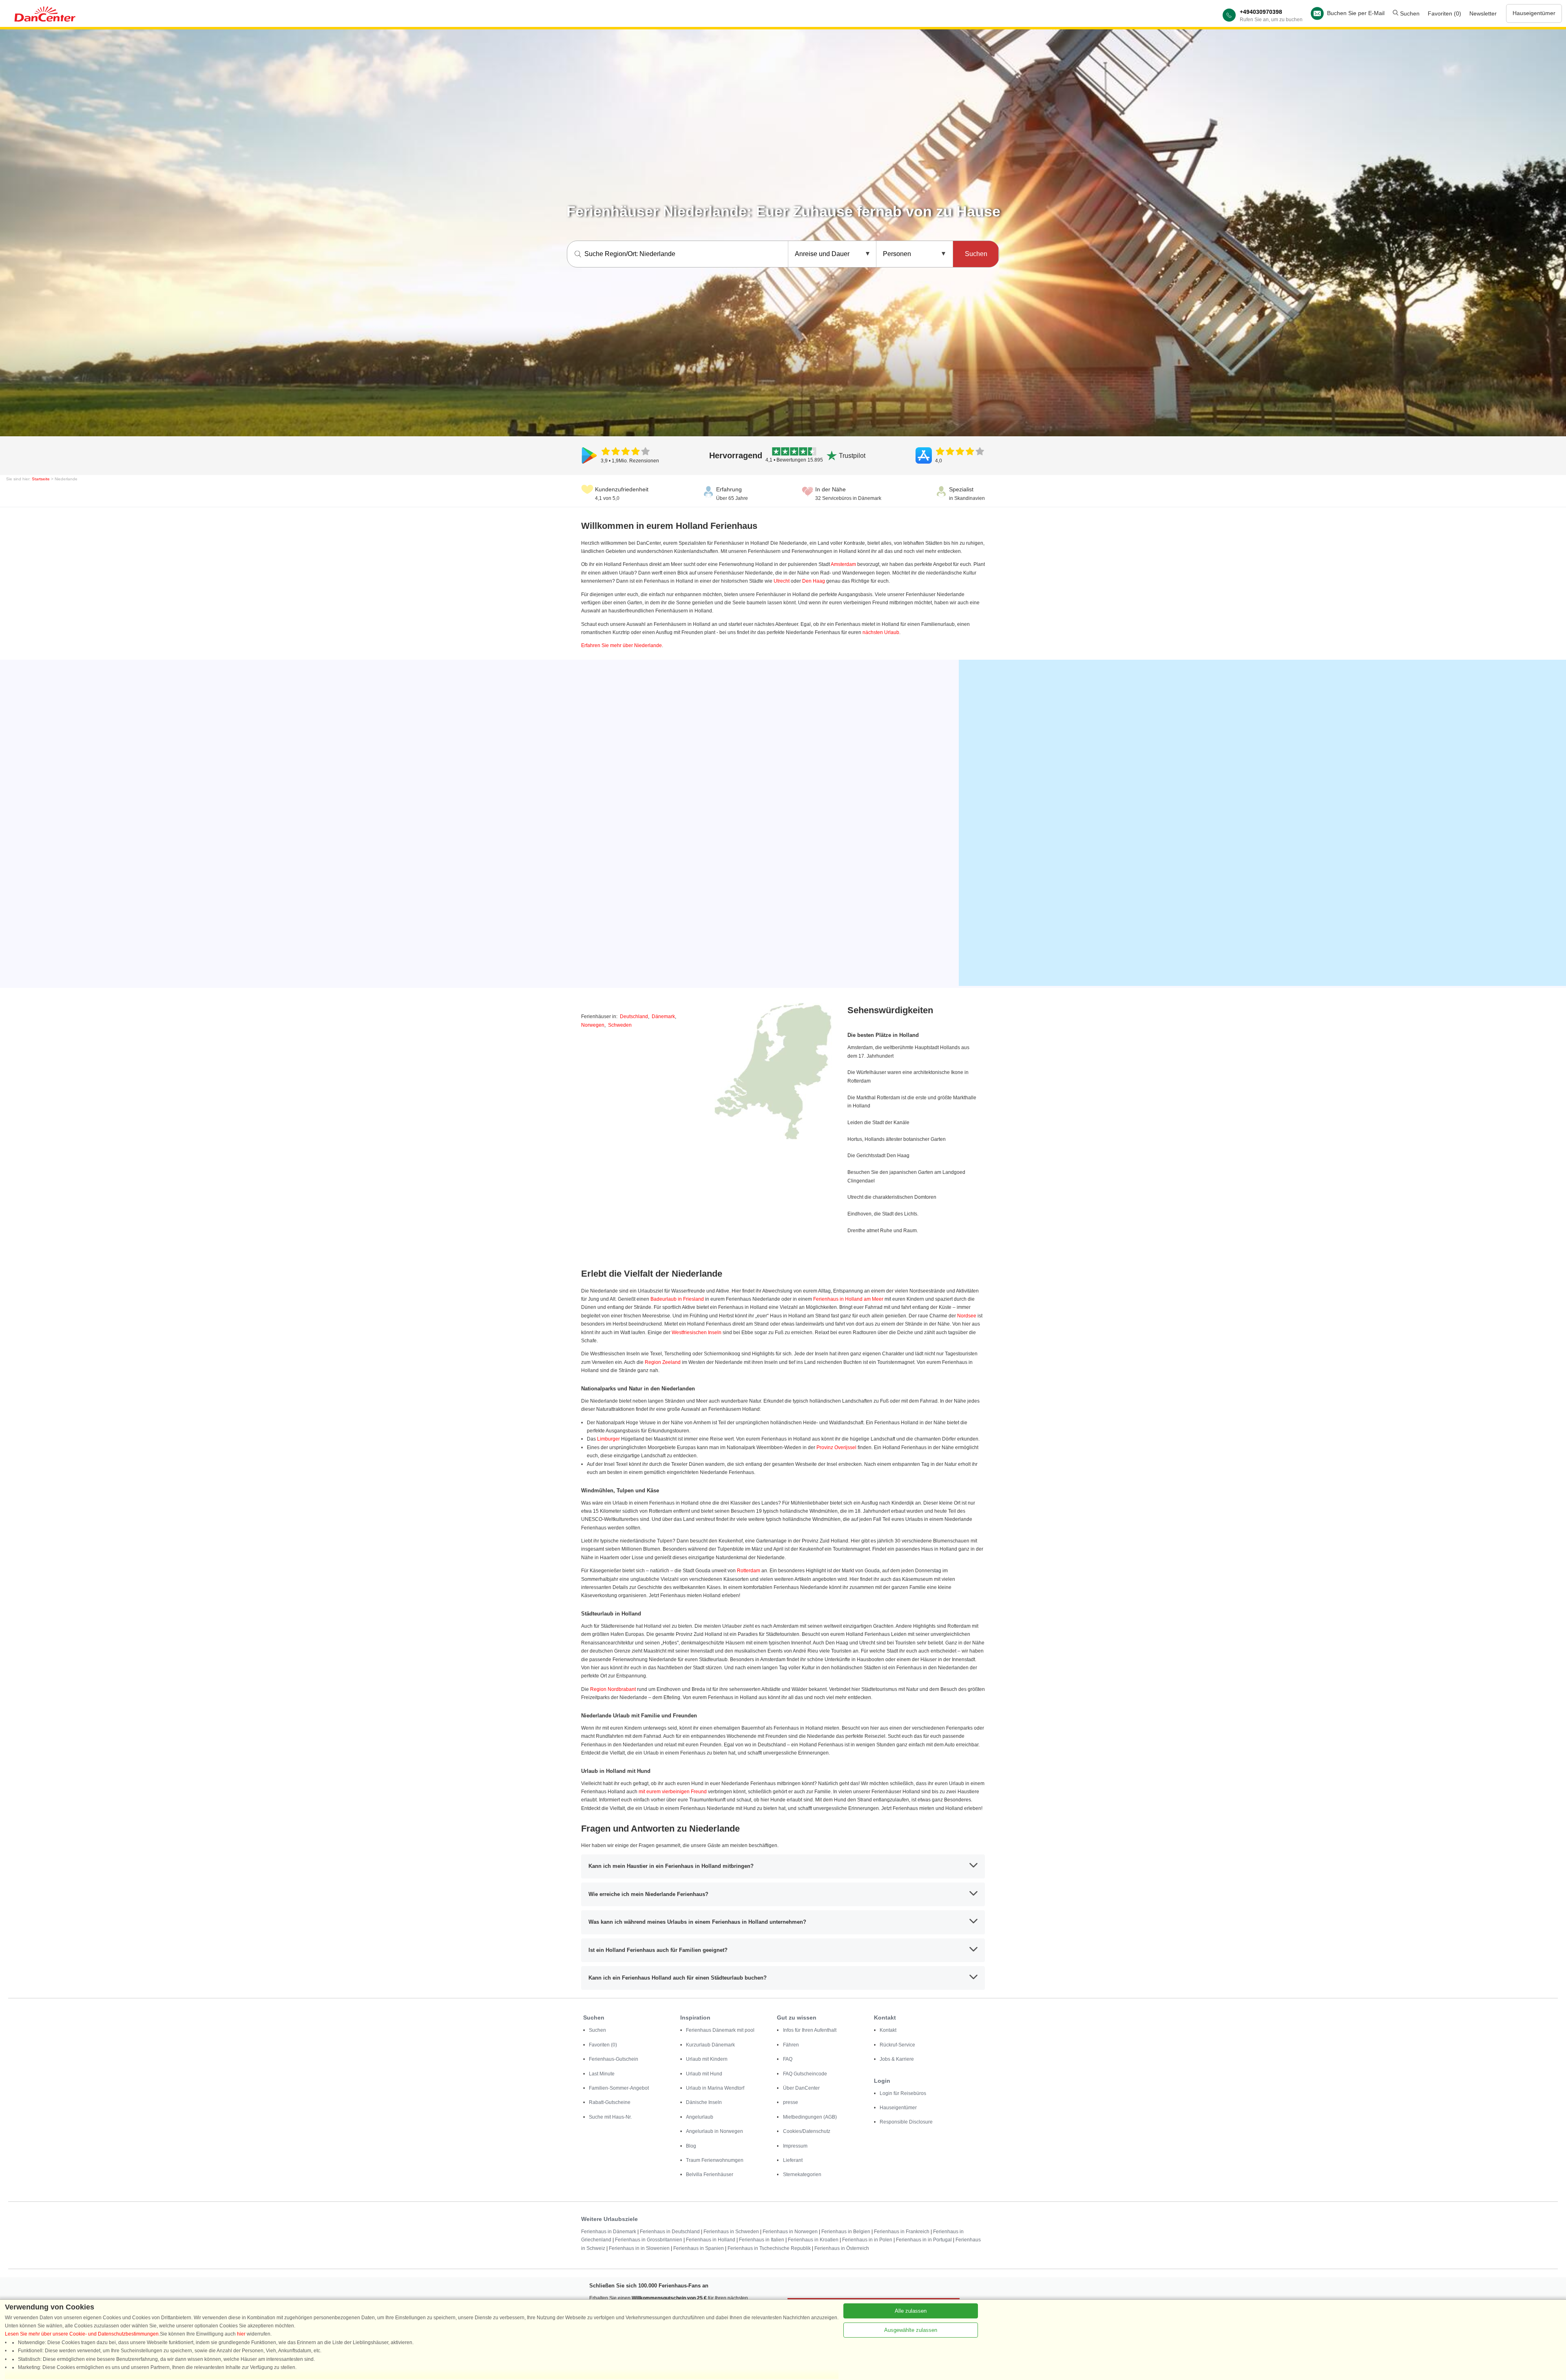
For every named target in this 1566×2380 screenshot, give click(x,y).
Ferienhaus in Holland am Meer (848, 1299)
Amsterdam (843, 564)
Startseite (41, 479)
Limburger (608, 1439)
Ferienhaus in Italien (762, 2240)
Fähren (791, 2045)
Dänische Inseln (704, 2102)
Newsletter (1483, 13)
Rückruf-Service (897, 2045)
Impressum (795, 2146)
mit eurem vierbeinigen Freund (673, 1792)
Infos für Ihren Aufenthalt (810, 2030)
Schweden (620, 1025)
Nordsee (967, 1316)
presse (791, 2102)
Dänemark (663, 1017)
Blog (691, 2146)
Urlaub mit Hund (704, 2074)
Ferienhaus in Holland (711, 2240)
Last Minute (602, 2074)
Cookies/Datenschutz (807, 2131)
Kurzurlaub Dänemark (710, 2045)
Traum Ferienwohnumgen (715, 2160)
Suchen (1409, 13)
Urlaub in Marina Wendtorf (715, 2088)
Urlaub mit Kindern (707, 2059)
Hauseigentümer (1534, 13)
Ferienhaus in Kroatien (813, 2240)
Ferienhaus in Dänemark (609, 2232)
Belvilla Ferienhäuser (710, 2174)
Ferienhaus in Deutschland (670, 2232)
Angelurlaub (700, 2117)
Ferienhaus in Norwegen (790, 2232)
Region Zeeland (663, 1362)
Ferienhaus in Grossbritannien (649, 2240)
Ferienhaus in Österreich (842, 2248)
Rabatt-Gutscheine (610, 2102)
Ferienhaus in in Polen (867, 2240)
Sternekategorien (802, 2174)
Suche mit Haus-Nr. (610, 2117)
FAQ (788, 2059)
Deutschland (634, 1017)
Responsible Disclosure (906, 2122)
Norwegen (593, 1025)
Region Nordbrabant (613, 1689)
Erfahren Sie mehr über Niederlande (622, 645)
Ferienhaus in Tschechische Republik (769, 2248)
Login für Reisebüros (903, 2093)
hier (241, 2334)
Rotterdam (749, 1571)
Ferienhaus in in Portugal (924, 2240)
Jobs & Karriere (897, 2059)
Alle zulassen (911, 2311)
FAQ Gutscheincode (805, 2074)
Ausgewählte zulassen (911, 2330)
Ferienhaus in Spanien (699, 2248)
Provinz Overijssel (836, 1447)
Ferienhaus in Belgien (846, 2232)
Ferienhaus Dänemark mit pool (720, 2030)
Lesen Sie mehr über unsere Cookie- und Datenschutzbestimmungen (82, 2334)
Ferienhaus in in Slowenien (639, 2248)
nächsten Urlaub (881, 632)
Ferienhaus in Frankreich (902, 2232)
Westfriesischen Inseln (697, 1333)
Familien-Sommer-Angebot (619, 2088)
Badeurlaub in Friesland (677, 1299)
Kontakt (888, 2030)
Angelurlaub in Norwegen (714, 2131)
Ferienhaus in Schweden (731, 2232)
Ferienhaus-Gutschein (614, 2059)
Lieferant (793, 2160)
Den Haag (814, 581)
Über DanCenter (801, 2088)
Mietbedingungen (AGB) (810, 2117)
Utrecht (782, 581)
